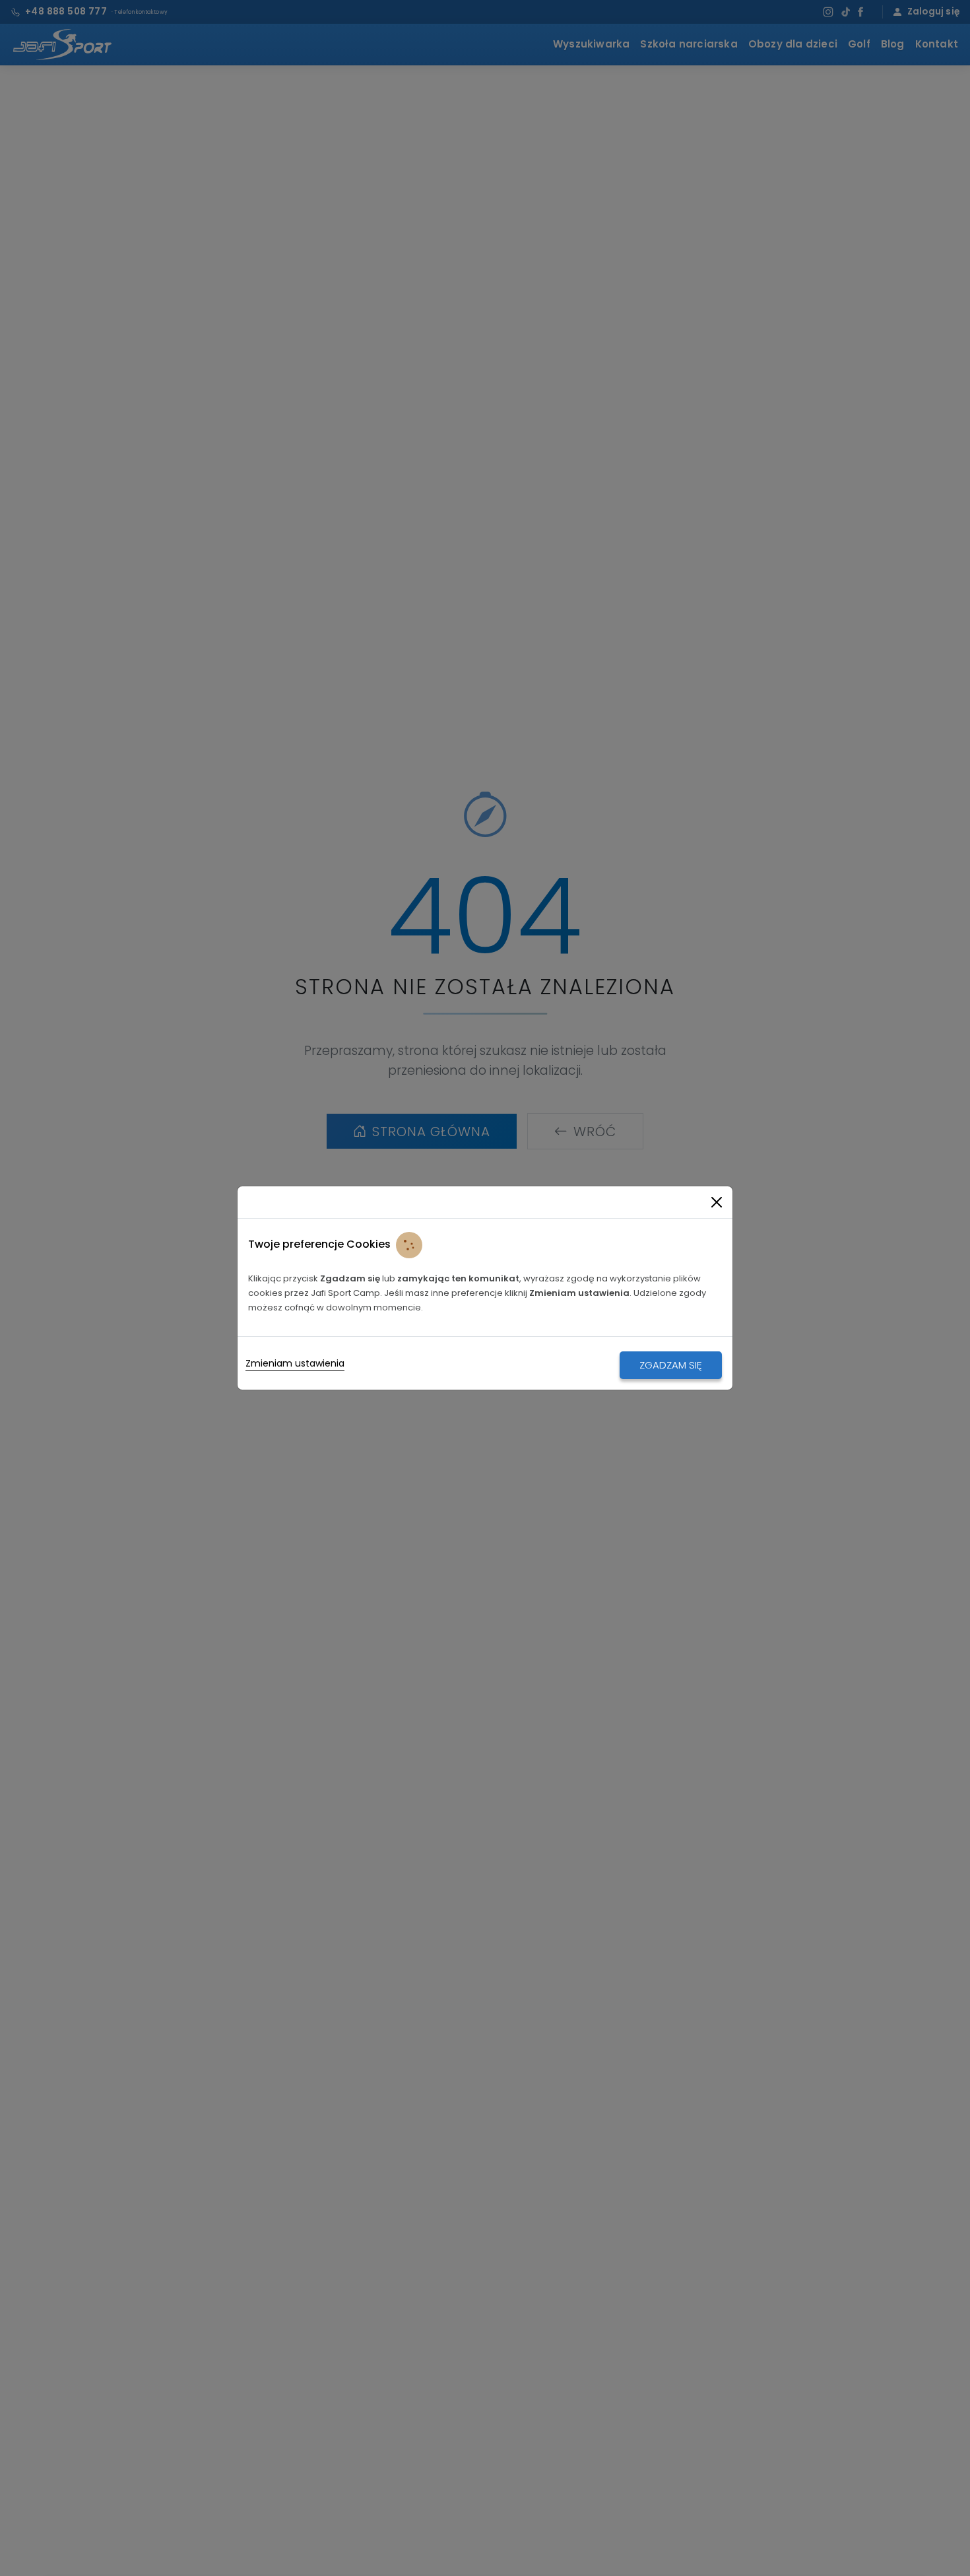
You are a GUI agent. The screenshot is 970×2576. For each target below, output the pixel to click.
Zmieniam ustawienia (295, 1363)
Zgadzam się (671, 1365)
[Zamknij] (717, 1202)
